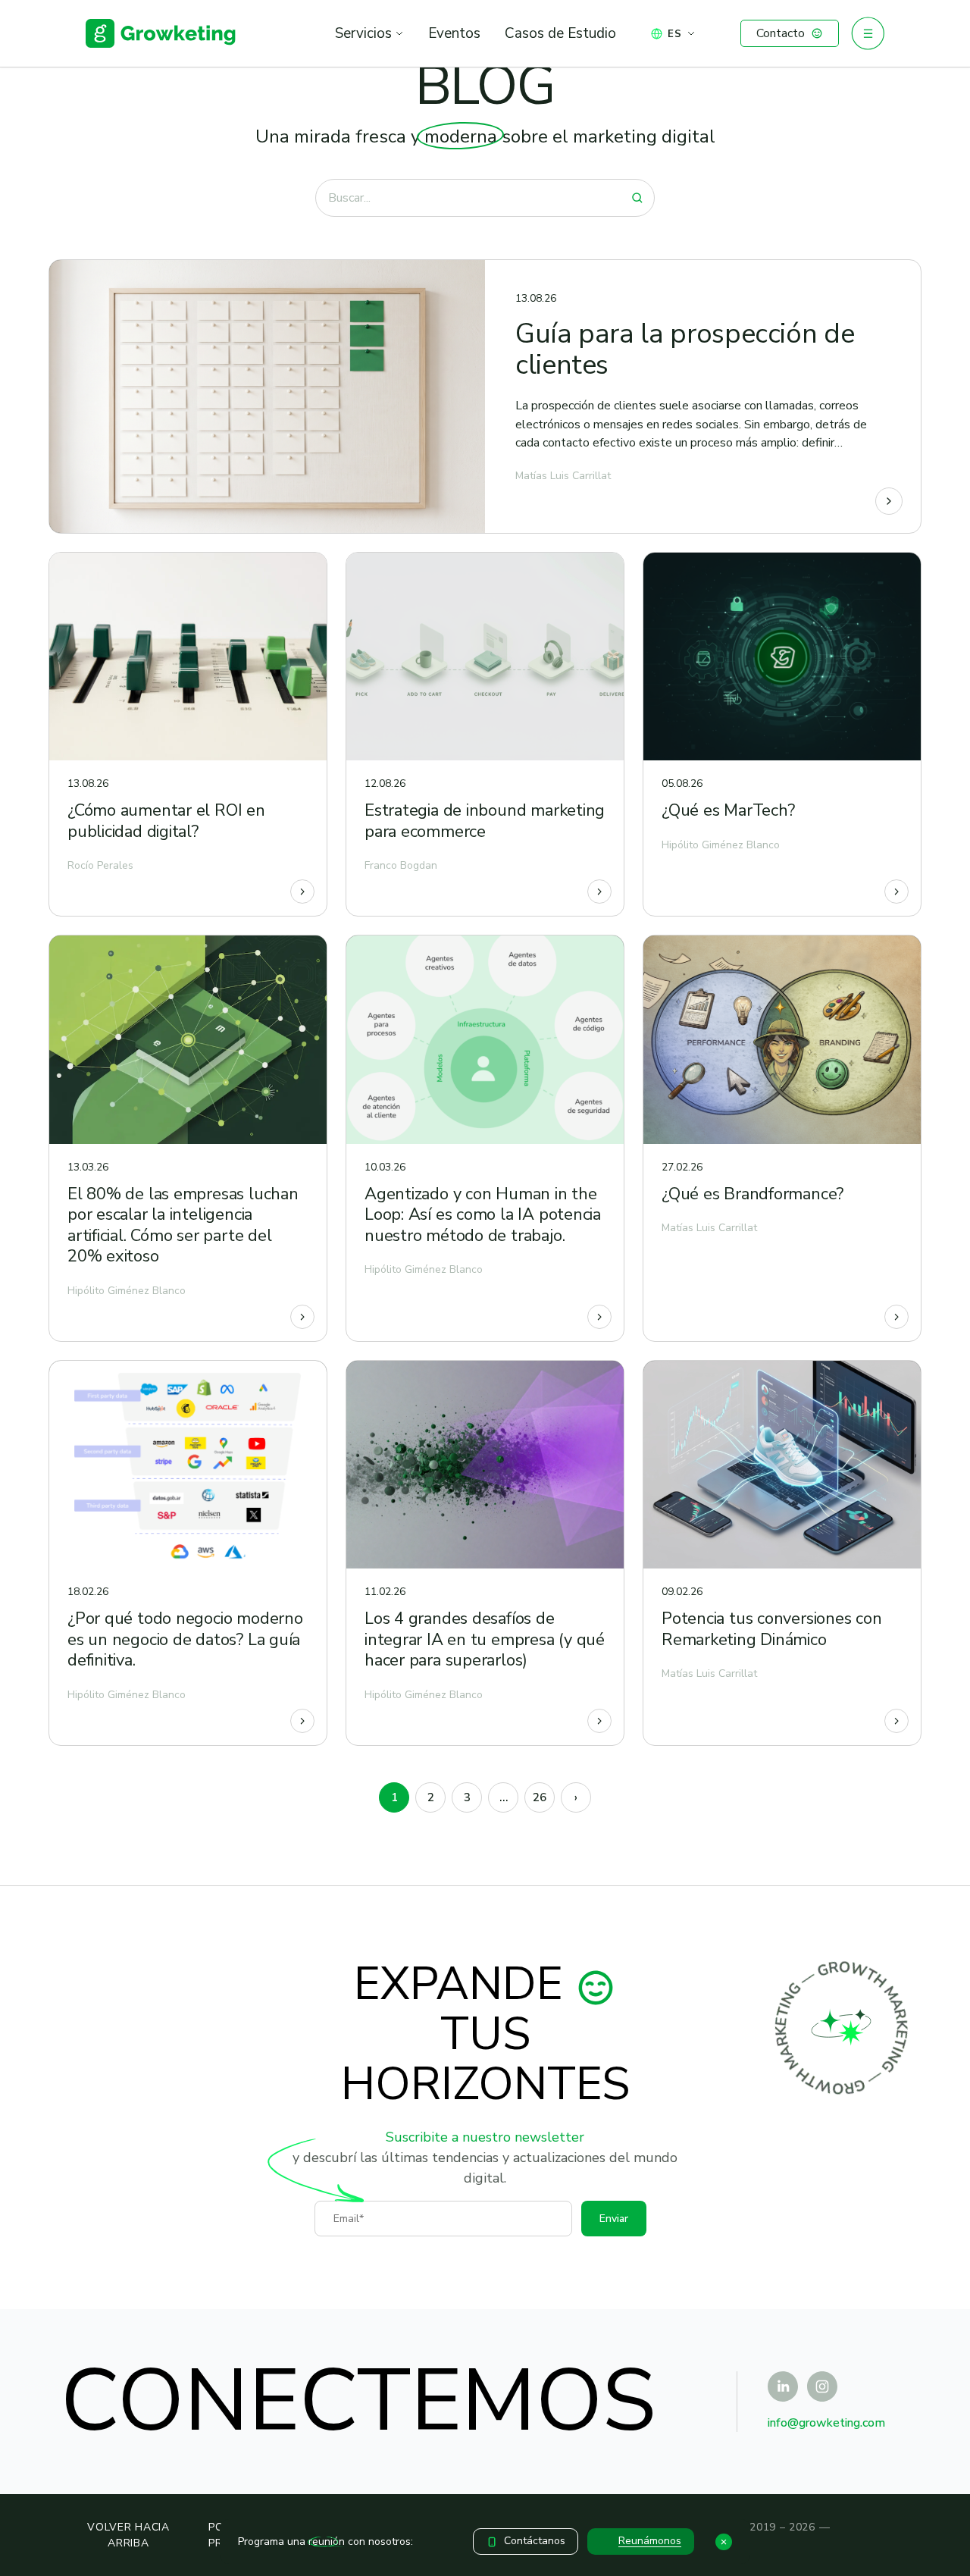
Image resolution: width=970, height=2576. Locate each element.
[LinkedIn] (783, 2386)
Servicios (363, 33)
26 (540, 1797)
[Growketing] (161, 33)
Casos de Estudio (560, 33)
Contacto (781, 33)
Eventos (454, 33)
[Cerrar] (724, 2542)
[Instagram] (822, 2386)
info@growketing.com (826, 2423)
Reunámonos (650, 2541)
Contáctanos (535, 2541)
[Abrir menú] (868, 33)
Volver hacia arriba (128, 2535)
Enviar (614, 2219)
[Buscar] (637, 198)
